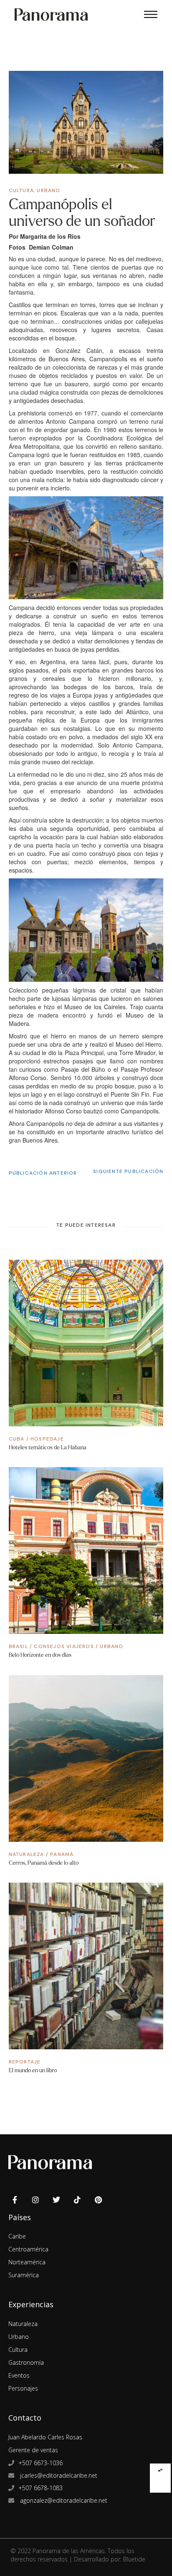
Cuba (17, 1439)
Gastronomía (26, 2362)
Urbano (48, 190)
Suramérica (24, 2275)
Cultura (21, 190)
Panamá (62, 1854)
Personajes (23, 2388)
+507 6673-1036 (40, 2463)
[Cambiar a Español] (160, 2468)
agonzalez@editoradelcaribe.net (63, 2500)
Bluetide (134, 2559)
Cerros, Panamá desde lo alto (44, 1863)
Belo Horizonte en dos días (40, 1655)
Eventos (19, 2375)
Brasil (18, 1646)
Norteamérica (27, 2262)
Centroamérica (28, 2249)
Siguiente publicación (128, 1171)
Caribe (17, 2236)
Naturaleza (27, 1854)
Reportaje (25, 2062)
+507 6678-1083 (40, 2488)
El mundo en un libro (33, 2070)
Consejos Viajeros (64, 1646)
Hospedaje (47, 1439)
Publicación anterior (43, 1173)
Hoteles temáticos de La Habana (48, 1447)
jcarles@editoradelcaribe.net (58, 2475)
